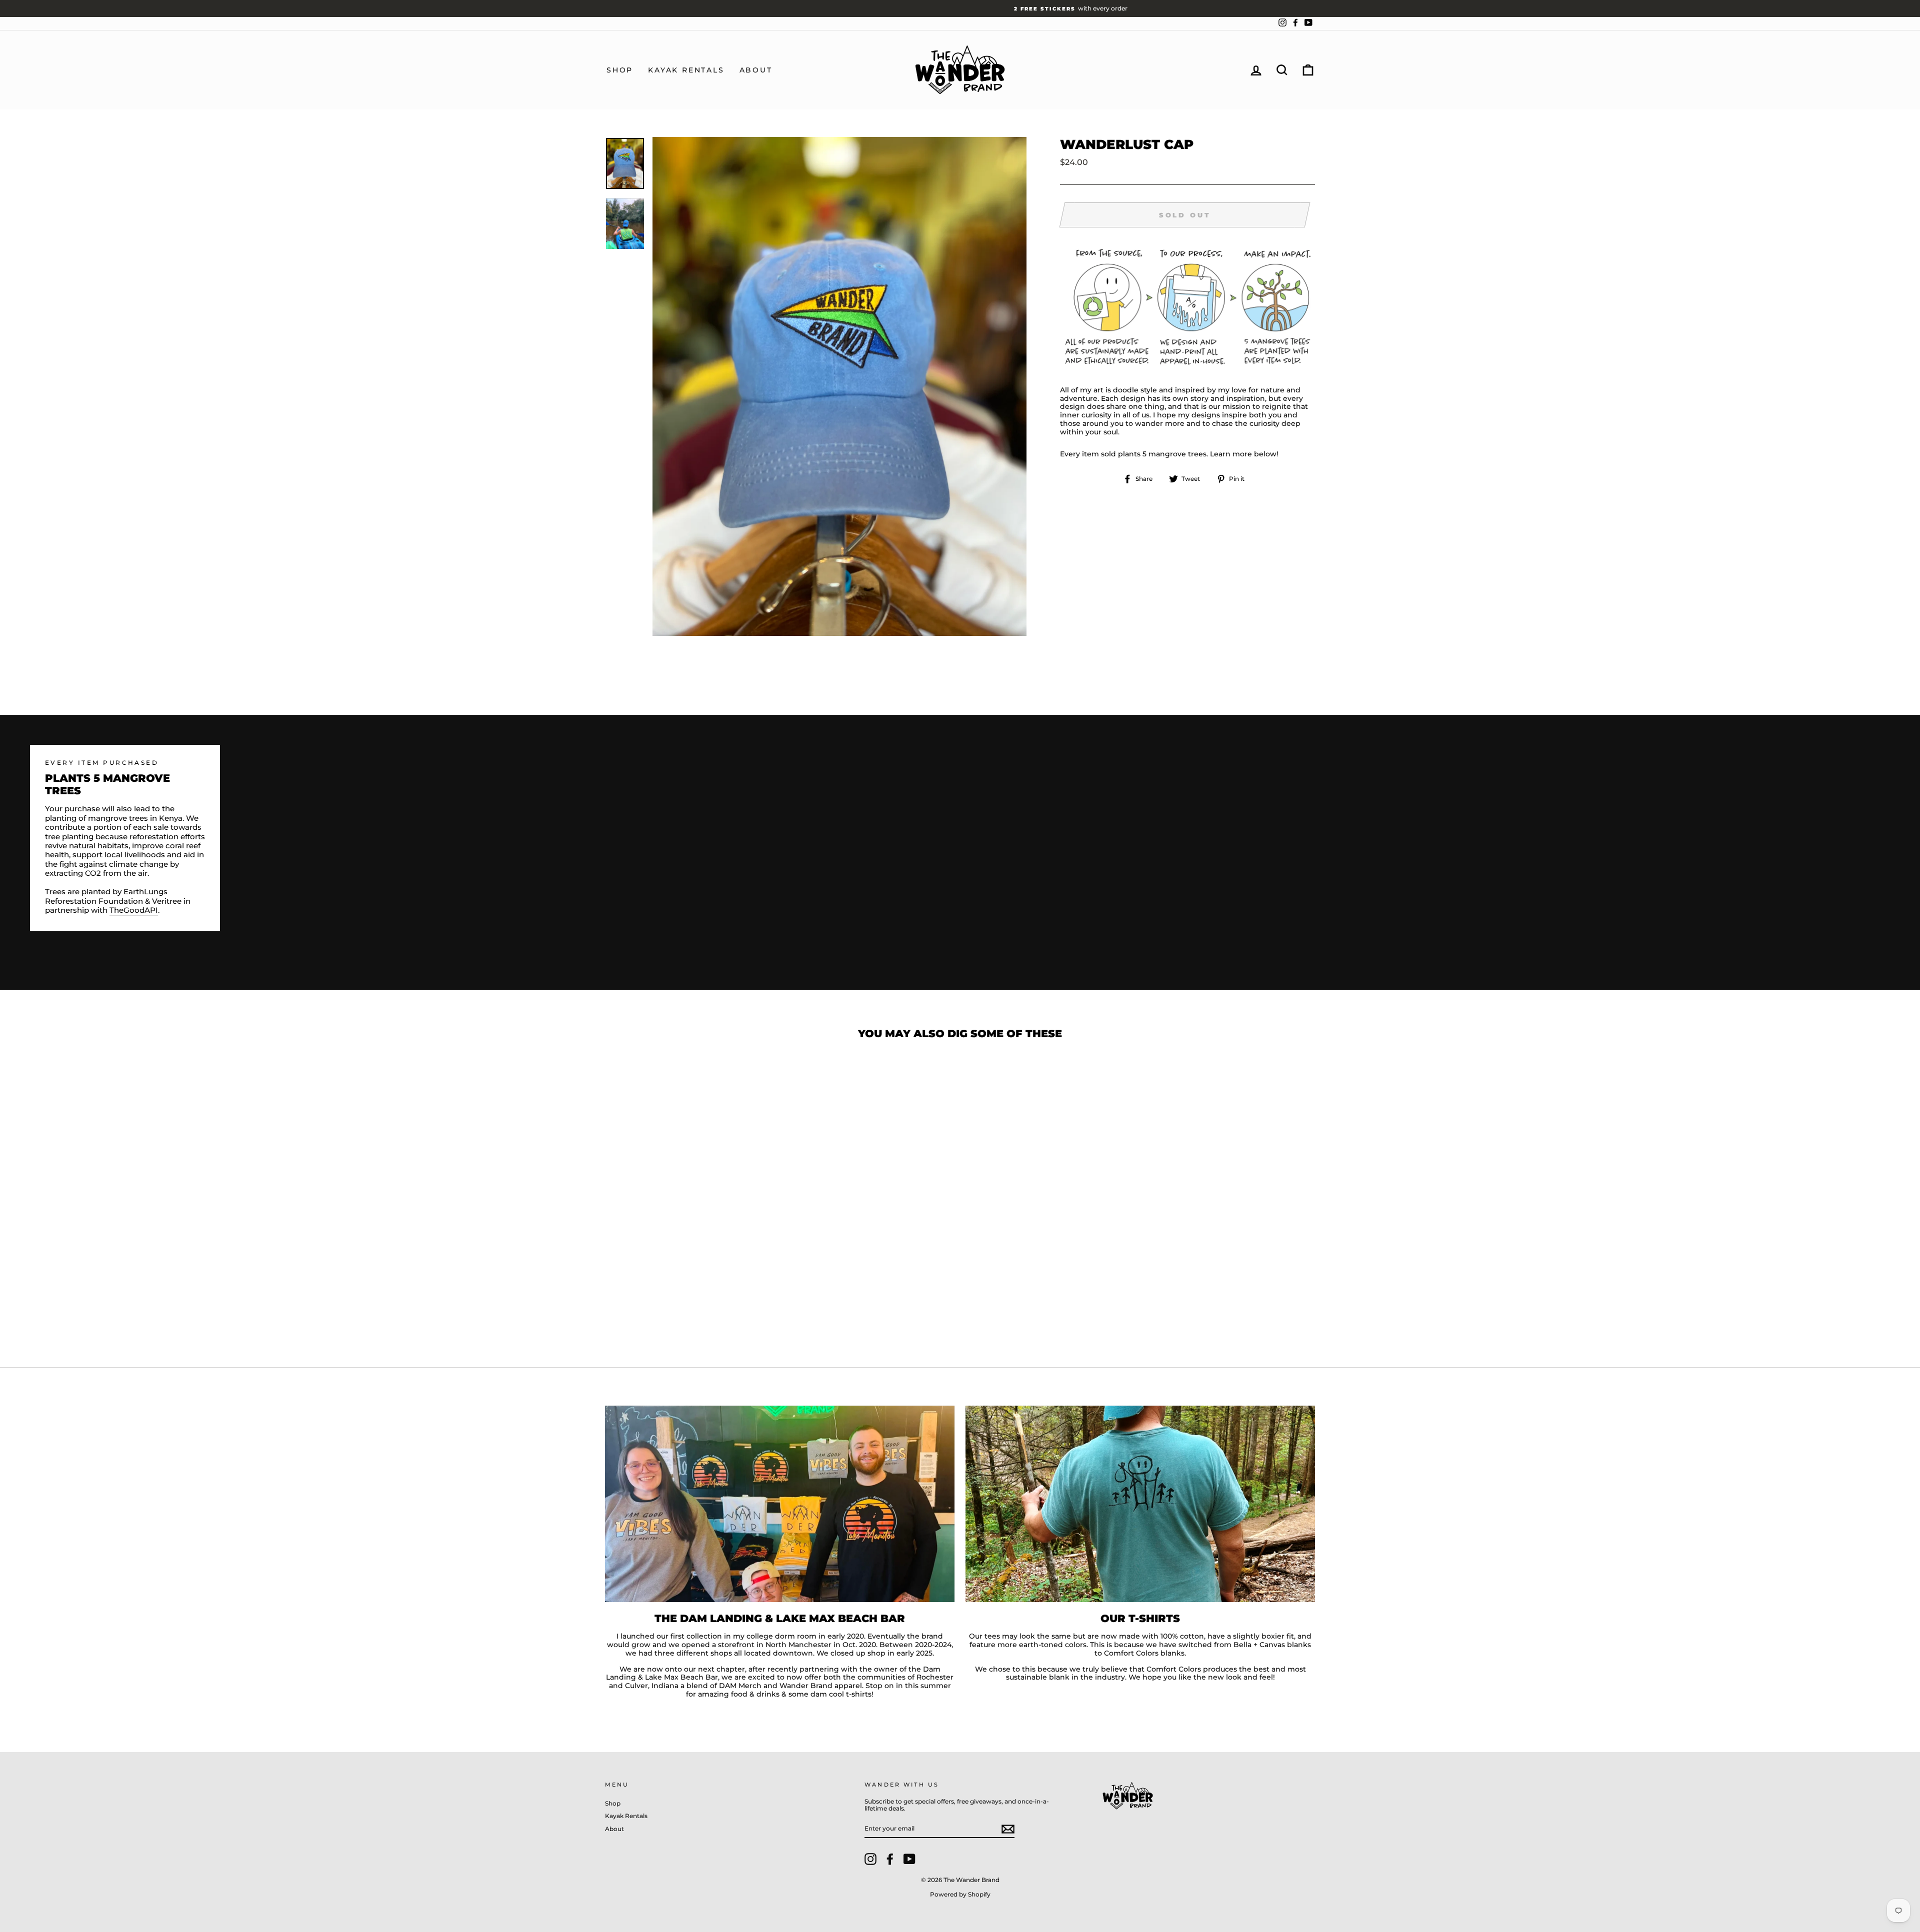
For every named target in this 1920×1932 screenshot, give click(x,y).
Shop (620, 70)
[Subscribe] (1008, 1829)
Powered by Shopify (960, 1894)
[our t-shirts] (1140, 1504)
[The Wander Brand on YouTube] (909, 1859)
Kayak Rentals (686, 70)
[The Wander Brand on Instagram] (870, 1859)
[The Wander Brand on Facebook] (890, 1859)
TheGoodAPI (134, 910)
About (756, 70)
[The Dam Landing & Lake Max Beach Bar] (780, 1504)
